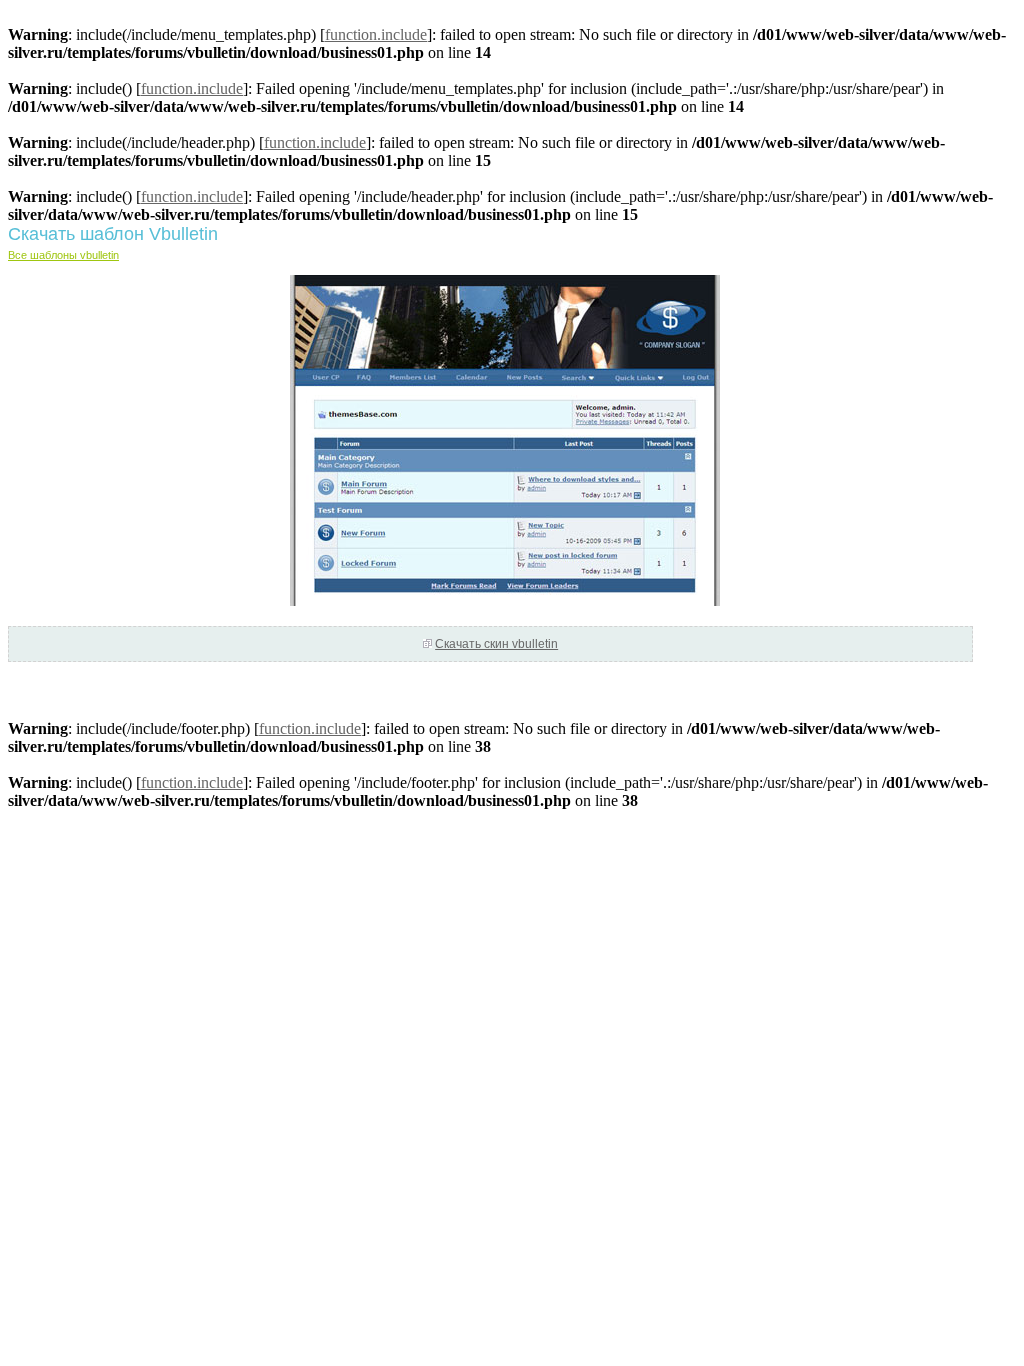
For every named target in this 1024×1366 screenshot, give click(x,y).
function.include (376, 34)
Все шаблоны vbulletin (63, 255)
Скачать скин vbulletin (496, 644)
